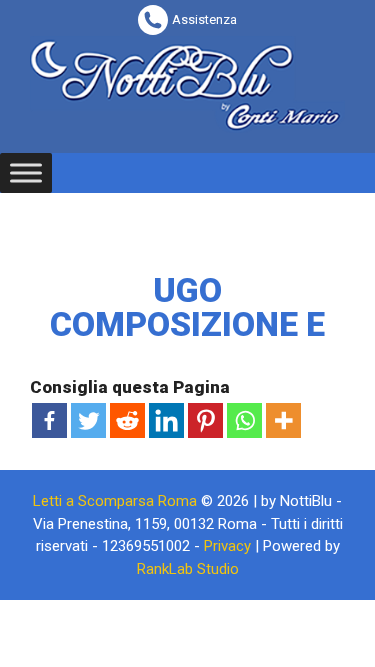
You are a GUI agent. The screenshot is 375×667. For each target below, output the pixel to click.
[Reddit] (127, 420)
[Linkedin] (166, 420)
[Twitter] (88, 420)
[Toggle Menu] (26, 172)
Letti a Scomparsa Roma (115, 501)
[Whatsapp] (244, 420)
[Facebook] (49, 420)
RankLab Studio (188, 569)
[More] (283, 420)
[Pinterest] (205, 420)
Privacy (227, 546)
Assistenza (204, 19)
